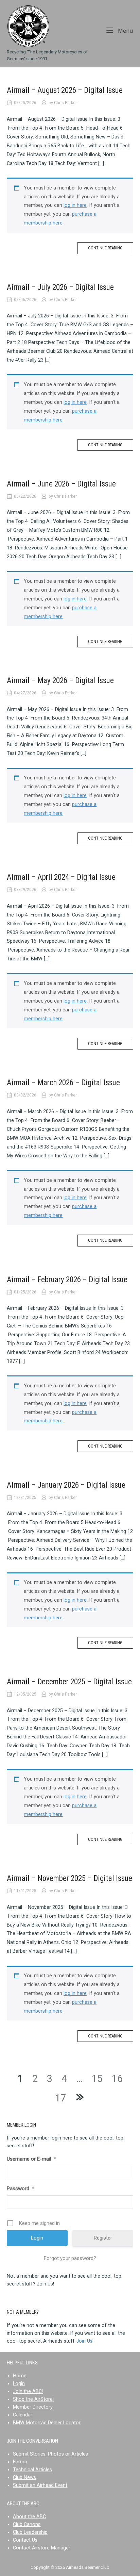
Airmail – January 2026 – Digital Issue (66, 1485)
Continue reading (105, 248)
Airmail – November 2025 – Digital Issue (69, 1878)
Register (103, 2238)
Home (20, 2376)
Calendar (23, 2415)
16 (117, 2079)
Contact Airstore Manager (42, 2548)
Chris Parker (65, 103)
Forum (20, 2462)
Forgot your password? (70, 2258)
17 (60, 2098)
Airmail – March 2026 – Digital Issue (63, 1083)
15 (97, 2079)
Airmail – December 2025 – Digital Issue (69, 1682)
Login (19, 2384)
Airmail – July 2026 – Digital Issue (60, 287)
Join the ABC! (28, 2391)
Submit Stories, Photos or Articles (50, 2454)
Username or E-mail (31, 2159)
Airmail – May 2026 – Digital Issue (60, 681)
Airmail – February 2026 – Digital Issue (67, 1280)
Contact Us (25, 2540)
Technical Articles (32, 2470)
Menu (125, 30)
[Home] (28, 26)
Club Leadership (30, 2532)
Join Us (84, 2341)
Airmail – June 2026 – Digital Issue (61, 484)
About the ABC (29, 2517)
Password (21, 2189)
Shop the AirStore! (33, 2399)
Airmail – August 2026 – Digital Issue (65, 90)
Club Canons (27, 2524)
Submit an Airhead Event (40, 2485)
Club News (24, 2478)
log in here (75, 205)
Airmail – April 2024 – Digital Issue (61, 877)
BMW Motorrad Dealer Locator (47, 2423)
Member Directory (33, 2407)
